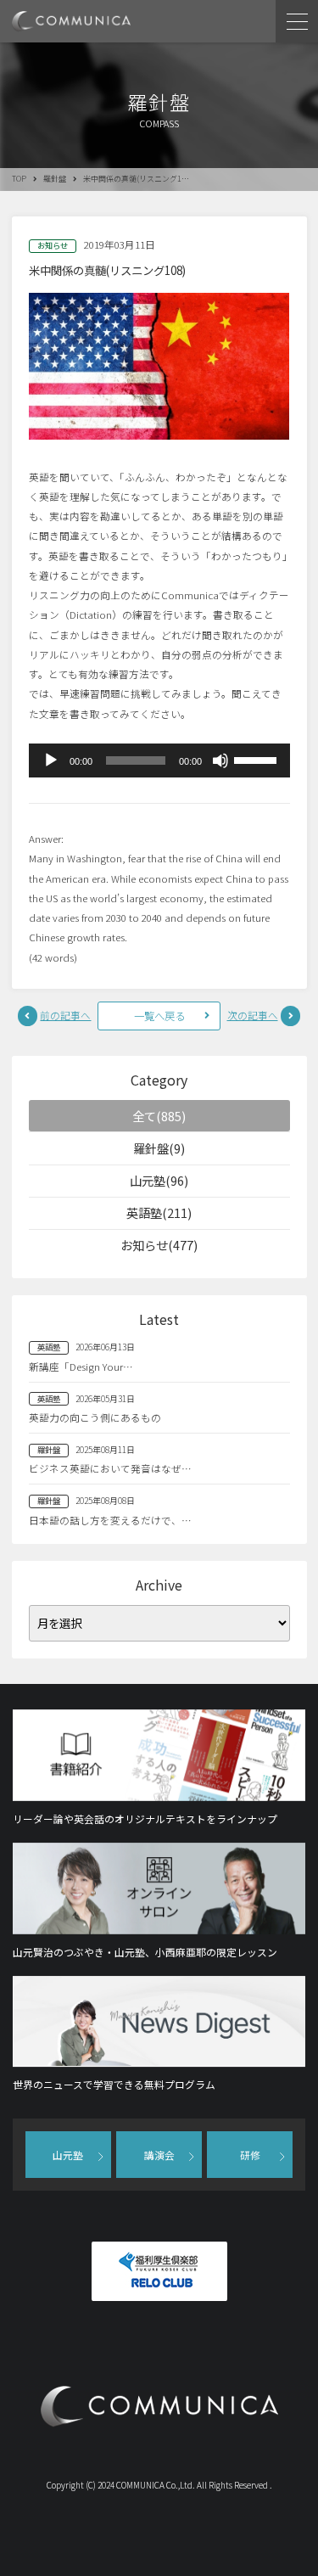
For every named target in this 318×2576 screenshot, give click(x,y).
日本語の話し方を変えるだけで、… (110, 1520)
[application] (159, 760)
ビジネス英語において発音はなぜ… (110, 1468)
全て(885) (159, 1116)
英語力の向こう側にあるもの (95, 1417)
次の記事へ (253, 1015)
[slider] (258, 759)
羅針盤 (55, 179)
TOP (19, 179)
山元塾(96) (159, 1180)
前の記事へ (65, 1015)
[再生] (51, 760)
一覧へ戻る (159, 1016)
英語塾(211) (159, 1212)
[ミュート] (220, 760)
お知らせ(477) (159, 1245)
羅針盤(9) (159, 1148)
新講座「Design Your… (81, 1367)
